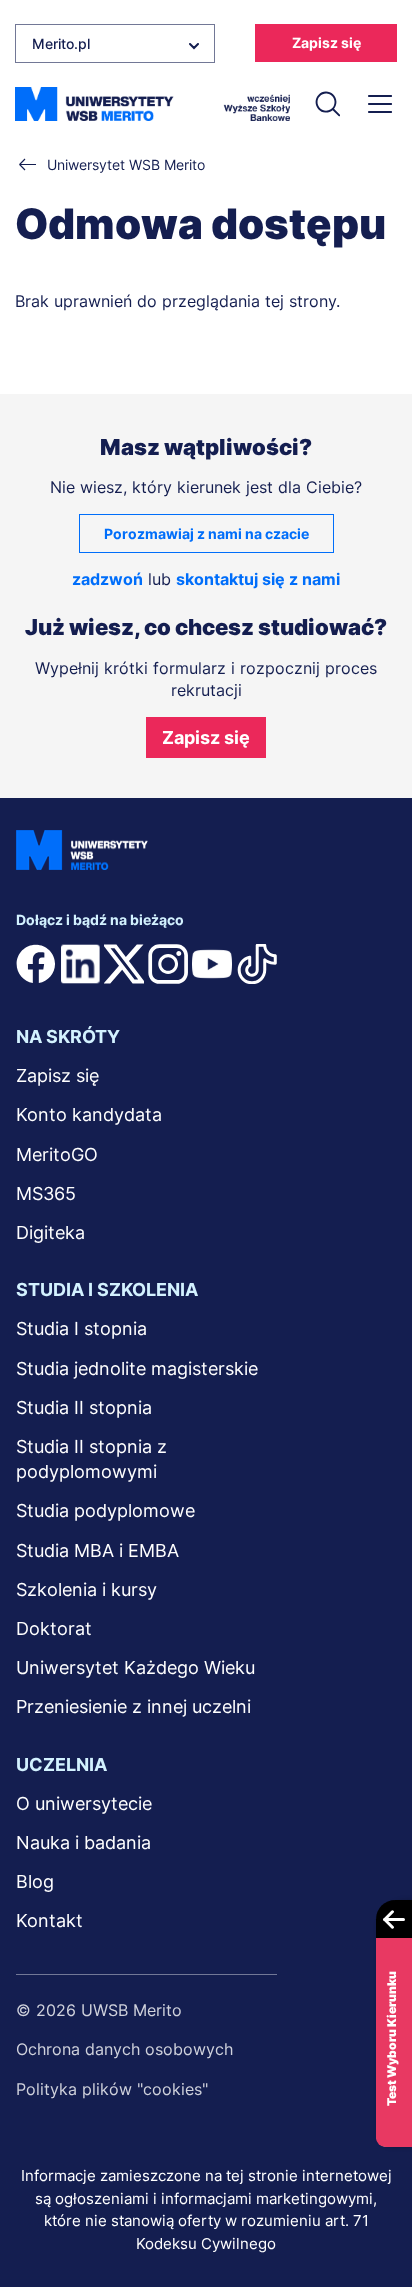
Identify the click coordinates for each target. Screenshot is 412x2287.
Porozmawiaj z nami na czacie (206, 533)
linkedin (80, 964)
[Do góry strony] (370, 2213)
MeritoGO (57, 1154)
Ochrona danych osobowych (124, 2049)
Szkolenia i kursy (86, 1589)
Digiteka (50, 1232)
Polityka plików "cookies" (112, 2089)
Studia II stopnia (84, 1407)
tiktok (257, 964)
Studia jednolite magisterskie (137, 1368)
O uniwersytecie (84, 1803)
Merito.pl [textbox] (61, 43)
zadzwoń (107, 579)
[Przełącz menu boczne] (379, 104)
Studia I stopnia (81, 1328)
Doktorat (54, 1628)
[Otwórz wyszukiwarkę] (327, 104)
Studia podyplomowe (105, 1510)
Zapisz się (326, 42)
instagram (168, 964)
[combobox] (115, 43)
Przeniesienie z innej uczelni (133, 1706)
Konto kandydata (89, 1114)
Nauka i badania (83, 1842)
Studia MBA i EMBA (97, 1550)
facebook (36, 964)
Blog (35, 1881)
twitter (124, 964)
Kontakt (49, 1920)
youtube (212, 964)
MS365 (46, 1193)
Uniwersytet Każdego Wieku (135, 1667)
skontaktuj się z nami (258, 579)
